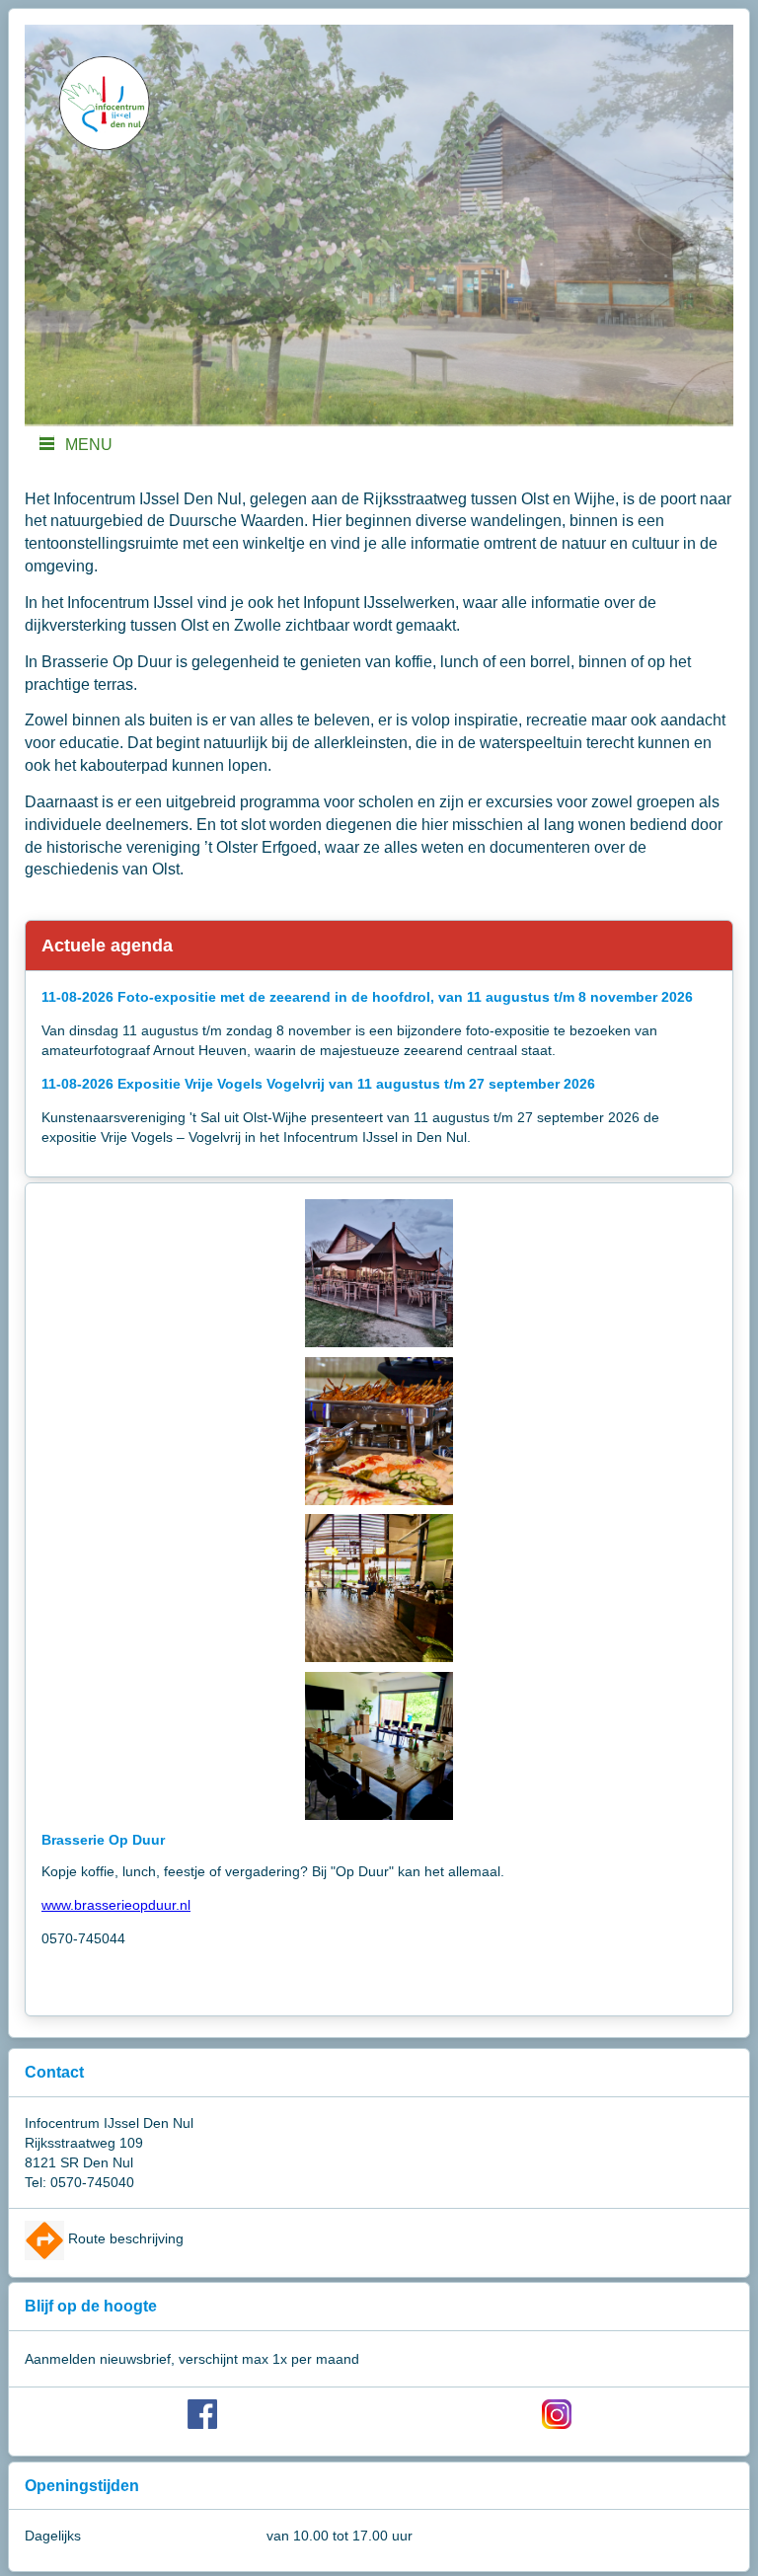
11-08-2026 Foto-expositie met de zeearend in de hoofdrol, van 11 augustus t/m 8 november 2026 (367, 997)
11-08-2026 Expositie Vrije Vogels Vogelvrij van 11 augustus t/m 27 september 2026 (318, 1084)
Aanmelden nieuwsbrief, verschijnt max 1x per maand (192, 2359)
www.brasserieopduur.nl (116, 1905)
